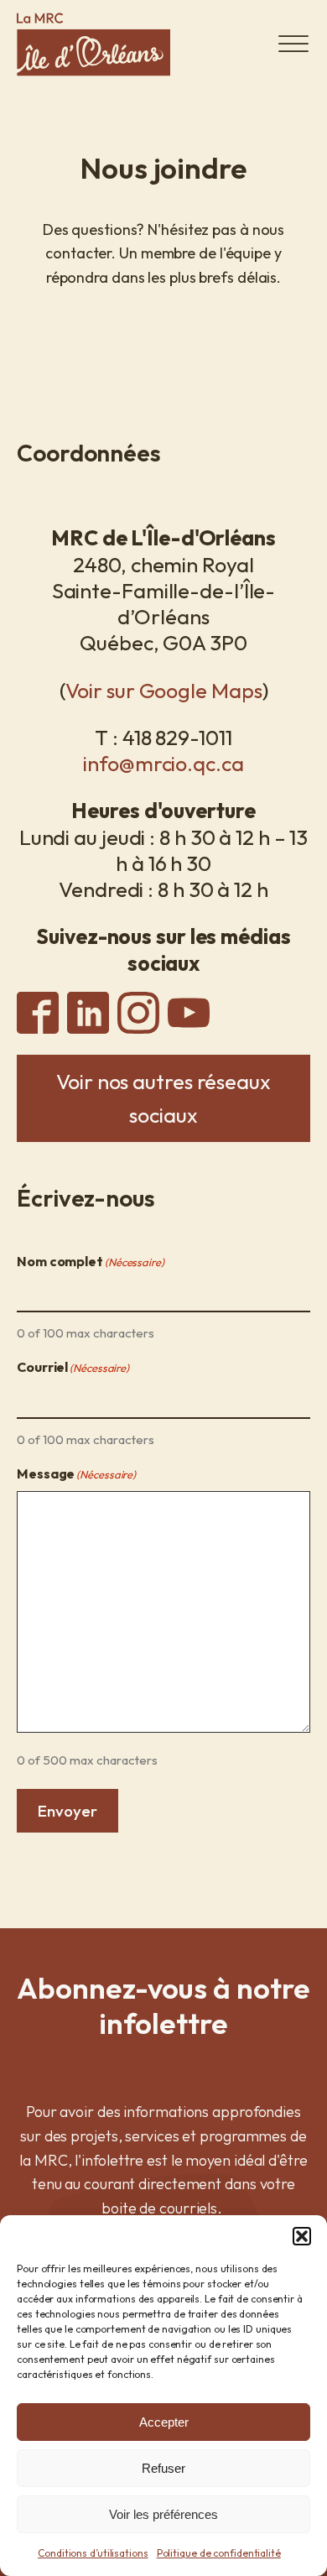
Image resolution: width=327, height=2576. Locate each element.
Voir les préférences (163, 2514)
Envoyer (67, 1811)
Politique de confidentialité (219, 2553)
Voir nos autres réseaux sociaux (163, 1098)
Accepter (164, 2422)
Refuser (163, 2468)
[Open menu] (293, 44)
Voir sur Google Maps (163, 691)
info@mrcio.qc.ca (163, 764)
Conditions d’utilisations (93, 2553)
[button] (302, 2236)
